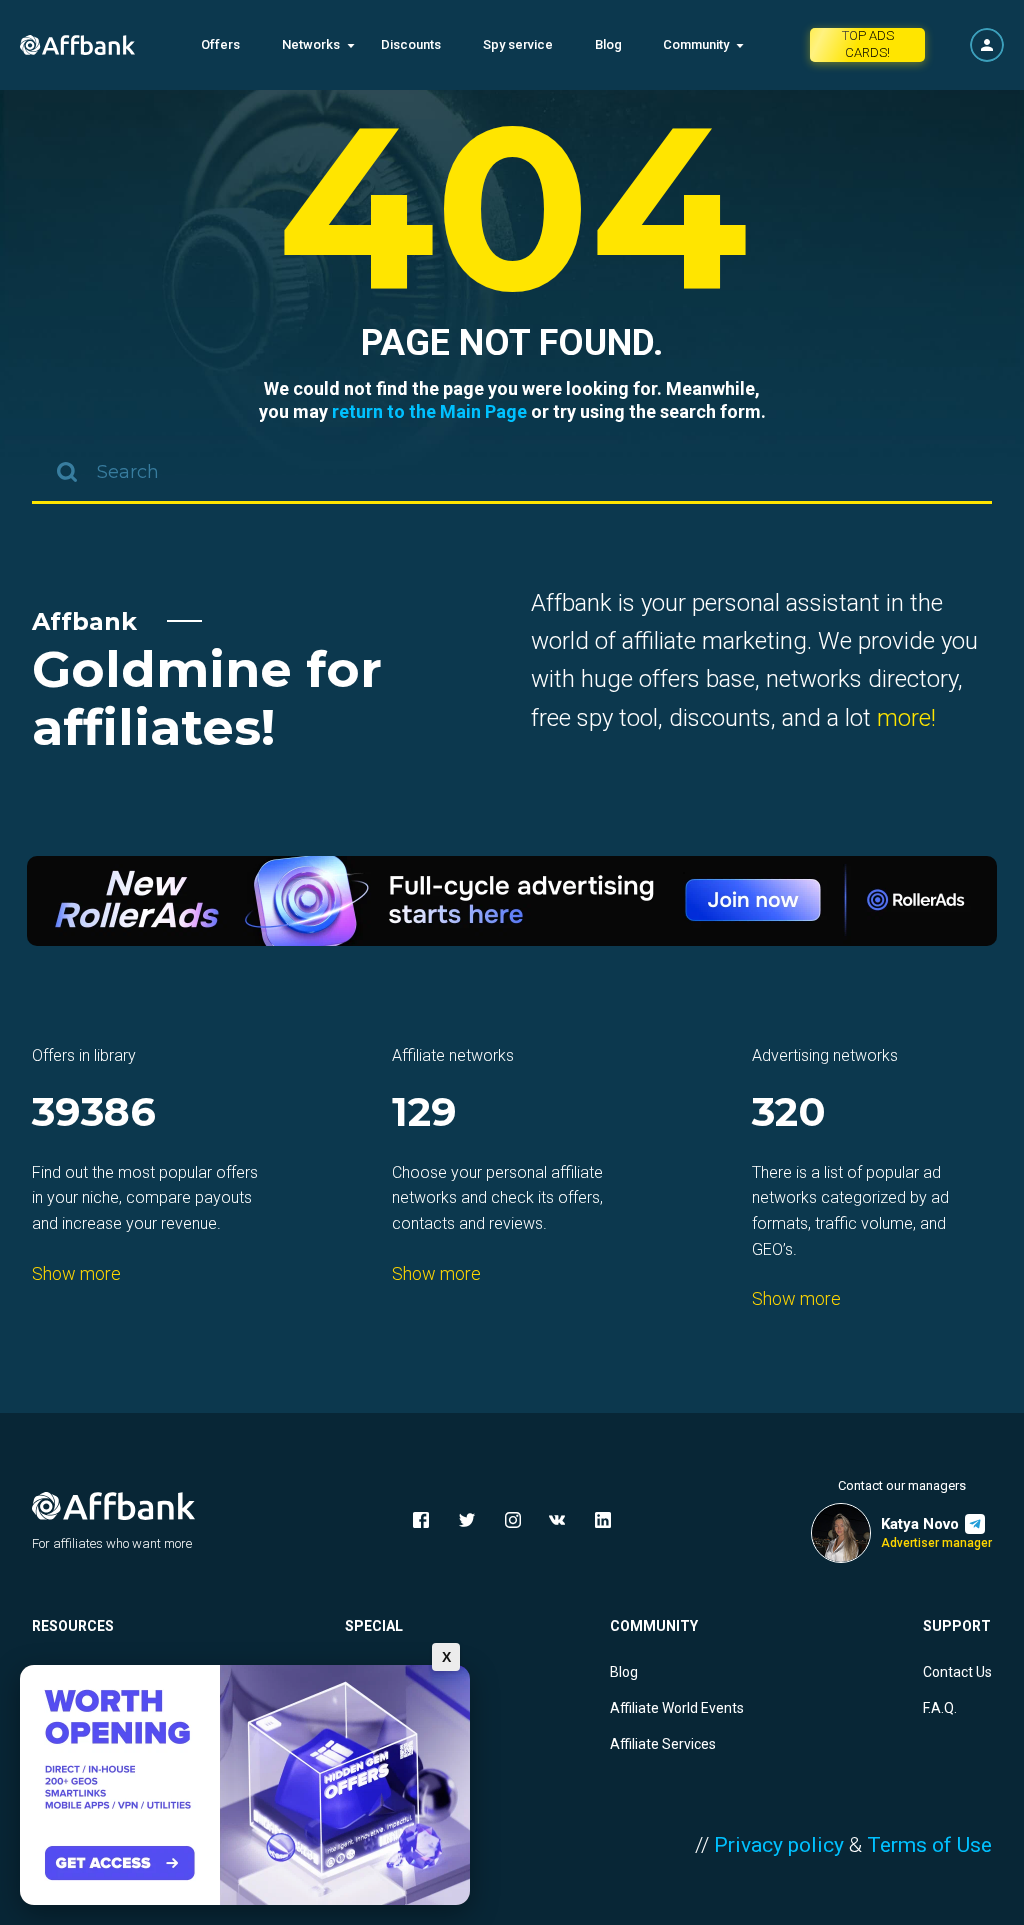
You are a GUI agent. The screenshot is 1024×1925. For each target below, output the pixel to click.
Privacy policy (779, 1845)
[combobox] (512, 474)
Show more (76, 1273)
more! (906, 718)
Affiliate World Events (677, 1708)
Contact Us (957, 1672)
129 (424, 1113)
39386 (94, 1113)
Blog (608, 44)
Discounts (411, 44)
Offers (220, 44)
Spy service (518, 44)
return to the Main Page (429, 411)
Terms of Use (929, 1845)
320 (789, 1113)
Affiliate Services (663, 1744)
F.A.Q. (940, 1708)
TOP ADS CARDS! (868, 44)
